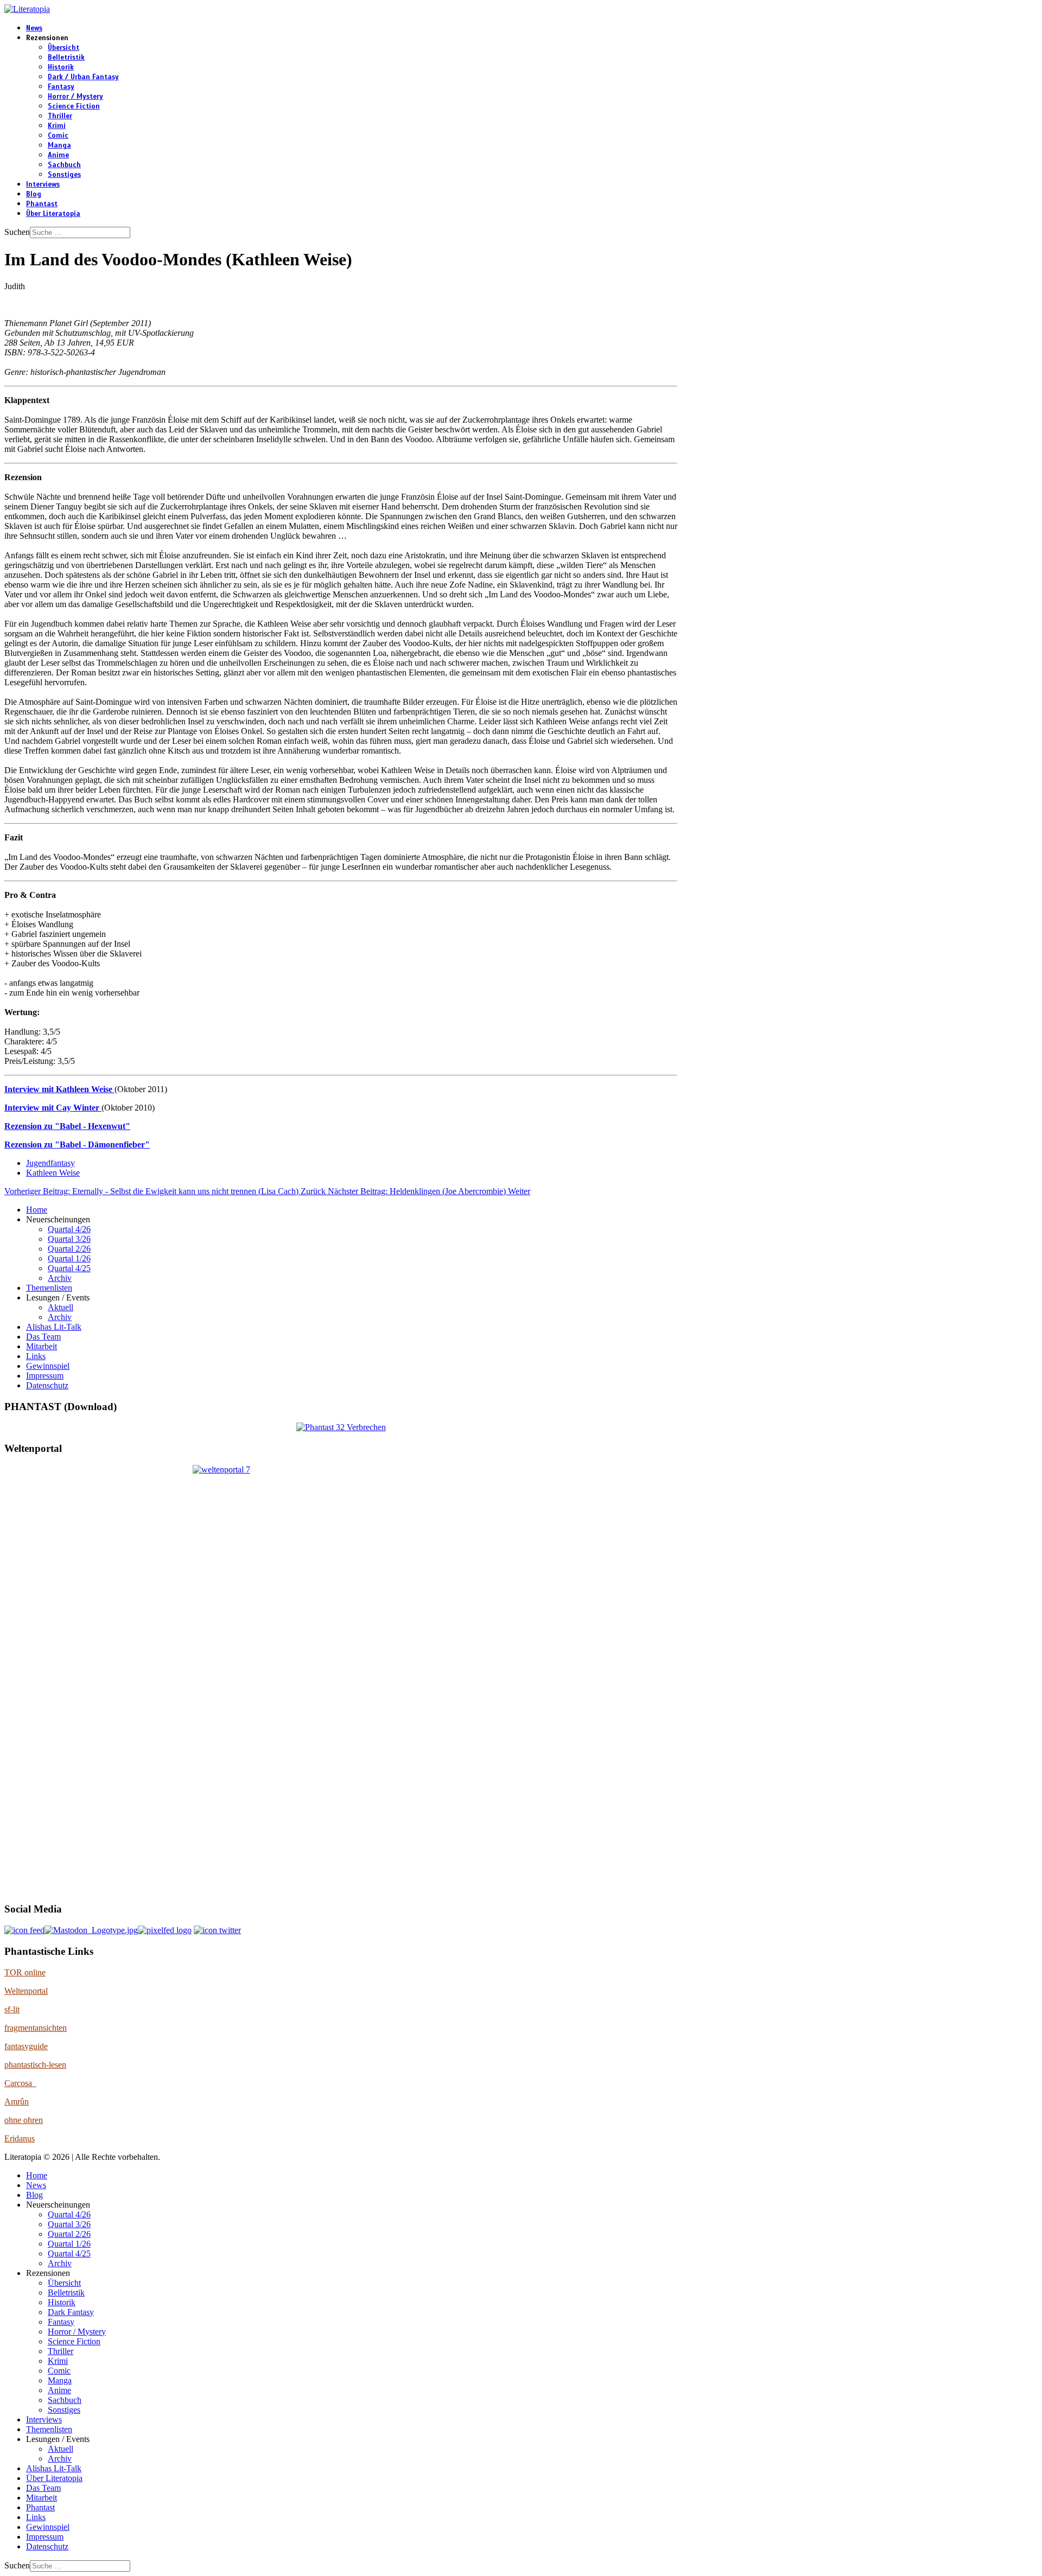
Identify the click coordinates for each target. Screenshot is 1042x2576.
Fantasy (61, 87)
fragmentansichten (36, 2028)
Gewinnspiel (48, 1366)
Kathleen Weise (53, 1173)
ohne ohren (24, 2120)
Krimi (57, 126)
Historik (61, 67)
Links (36, 1356)
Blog (34, 194)
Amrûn (17, 2102)
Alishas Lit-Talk (54, 1327)
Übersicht (63, 48)
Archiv (60, 1278)
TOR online (25, 1972)
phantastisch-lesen (35, 2065)
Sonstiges (64, 175)
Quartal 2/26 (69, 1249)
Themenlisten (49, 1288)
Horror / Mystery (75, 97)
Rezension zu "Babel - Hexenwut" (67, 1126)
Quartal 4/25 (69, 1268)
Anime (58, 155)
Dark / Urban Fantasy (83, 77)
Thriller (60, 116)
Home (37, 1210)
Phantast (42, 204)
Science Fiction (74, 106)
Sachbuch (64, 165)
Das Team (43, 1337)
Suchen (17, 232)
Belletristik (66, 58)
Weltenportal (26, 1991)
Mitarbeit (42, 1346)
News (34, 28)
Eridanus (20, 2138)
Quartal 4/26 (69, 1229)
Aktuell (61, 1307)
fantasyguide (26, 2046)
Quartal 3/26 (69, 1239)
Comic (58, 136)
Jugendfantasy (50, 1163)
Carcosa (20, 2083)
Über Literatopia (53, 214)
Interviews (43, 184)
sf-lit (12, 2009)
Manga (59, 145)
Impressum (45, 1376)
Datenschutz (47, 1385)
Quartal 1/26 (69, 1258)
